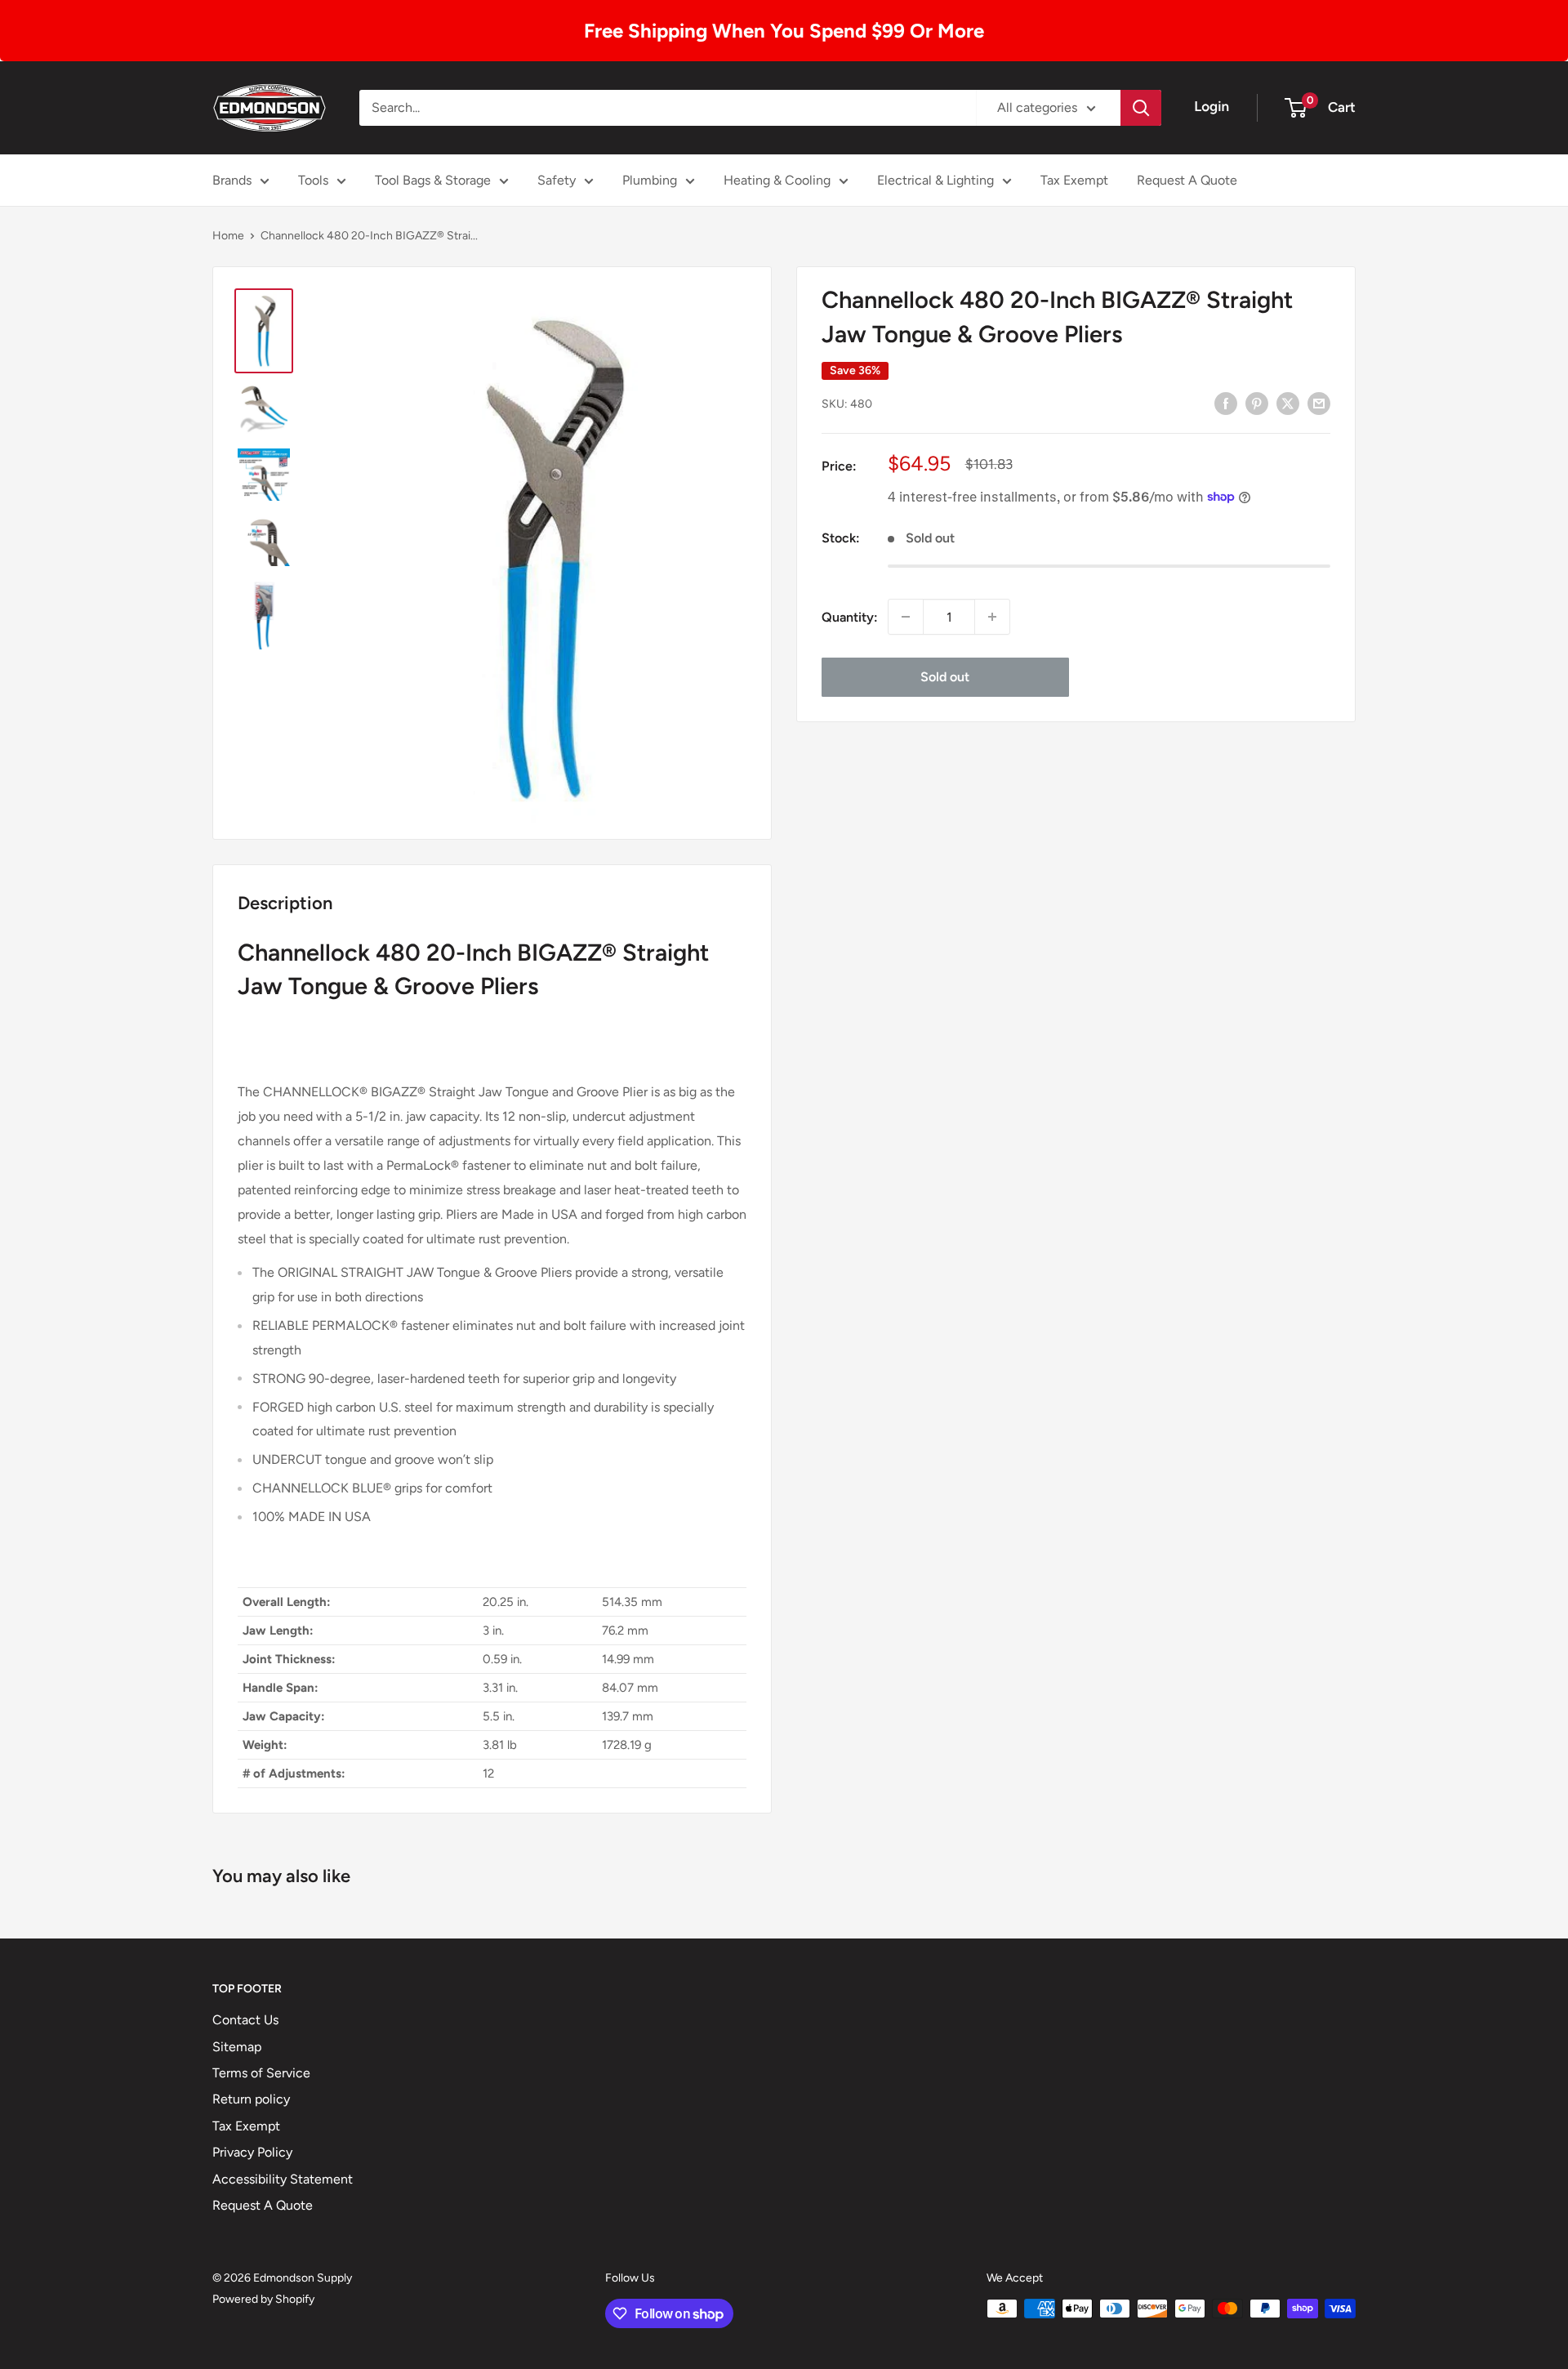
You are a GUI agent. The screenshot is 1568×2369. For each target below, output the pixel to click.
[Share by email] (1319, 403)
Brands (232, 180)
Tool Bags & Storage (433, 180)
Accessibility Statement (283, 2179)
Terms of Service (261, 2073)
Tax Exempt (1074, 180)
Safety (557, 180)
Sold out (945, 677)
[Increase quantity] (992, 617)
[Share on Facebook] (1226, 403)
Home (228, 236)
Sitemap (237, 2047)
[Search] (1141, 108)
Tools (313, 180)
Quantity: (850, 616)
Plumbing (650, 180)
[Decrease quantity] (906, 617)
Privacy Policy (252, 2152)
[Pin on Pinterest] (1257, 403)
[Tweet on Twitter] (1288, 403)
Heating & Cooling (777, 180)
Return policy (251, 2099)
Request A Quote (1187, 180)
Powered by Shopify (263, 2299)
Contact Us (245, 2020)
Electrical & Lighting (935, 180)
